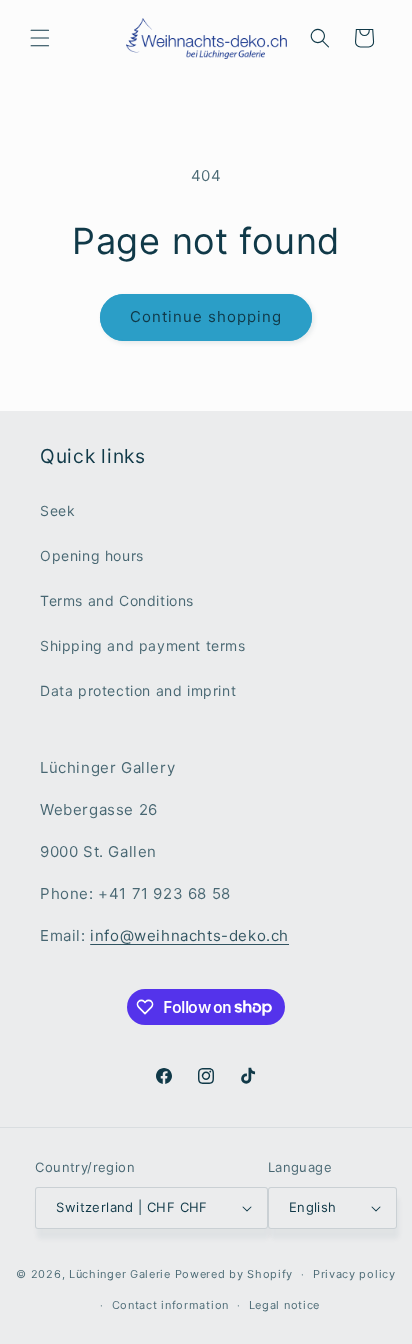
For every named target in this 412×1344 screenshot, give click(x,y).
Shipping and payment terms (143, 645)
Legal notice (284, 1305)
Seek (57, 510)
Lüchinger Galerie (120, 1274)
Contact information (170, 1305)
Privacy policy (354, 1274)
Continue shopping (206, 316)
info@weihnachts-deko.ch (189, 935)
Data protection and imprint (138, 690)
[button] (40, 38)
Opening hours (92, 555)
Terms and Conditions (117, 600)
